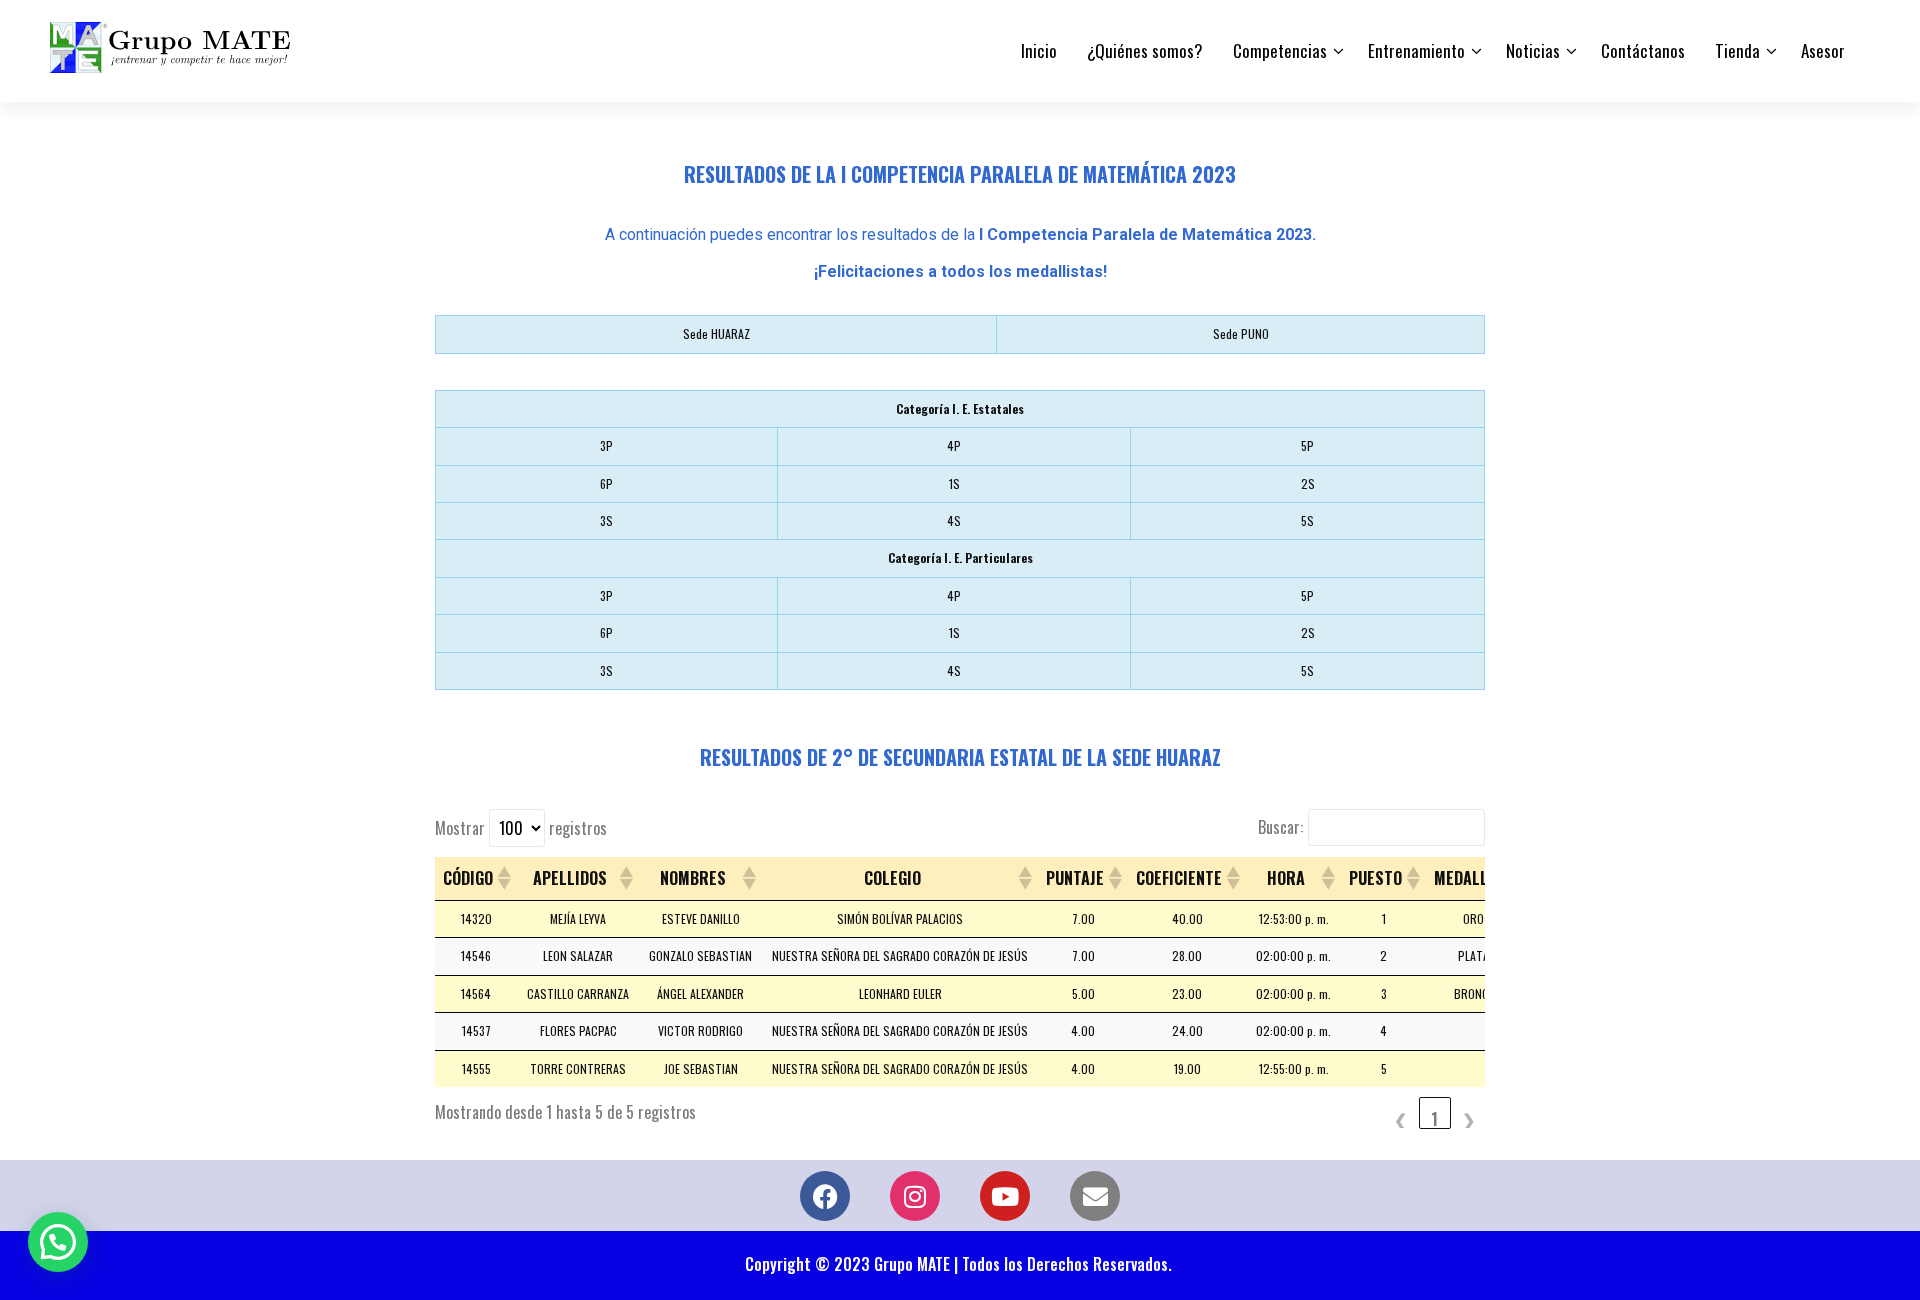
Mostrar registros (521, 828)
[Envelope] (1095, 1196)
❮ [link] (1401, 1118)
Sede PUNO (1241, 333)
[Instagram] (915, 1196)
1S (954, 483)
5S (1307, 520)
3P (606, 445)
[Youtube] (1005, 1196)
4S (954, 520)
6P (606, 483)
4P (954, 445)
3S (606, 520)
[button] (503, 878)
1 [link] (1435, 1118)
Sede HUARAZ (716, 333)
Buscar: (1280, 827)
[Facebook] (825, 1196)
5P (1307, 445)
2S (1308, 483)
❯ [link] (1469, 1118)
